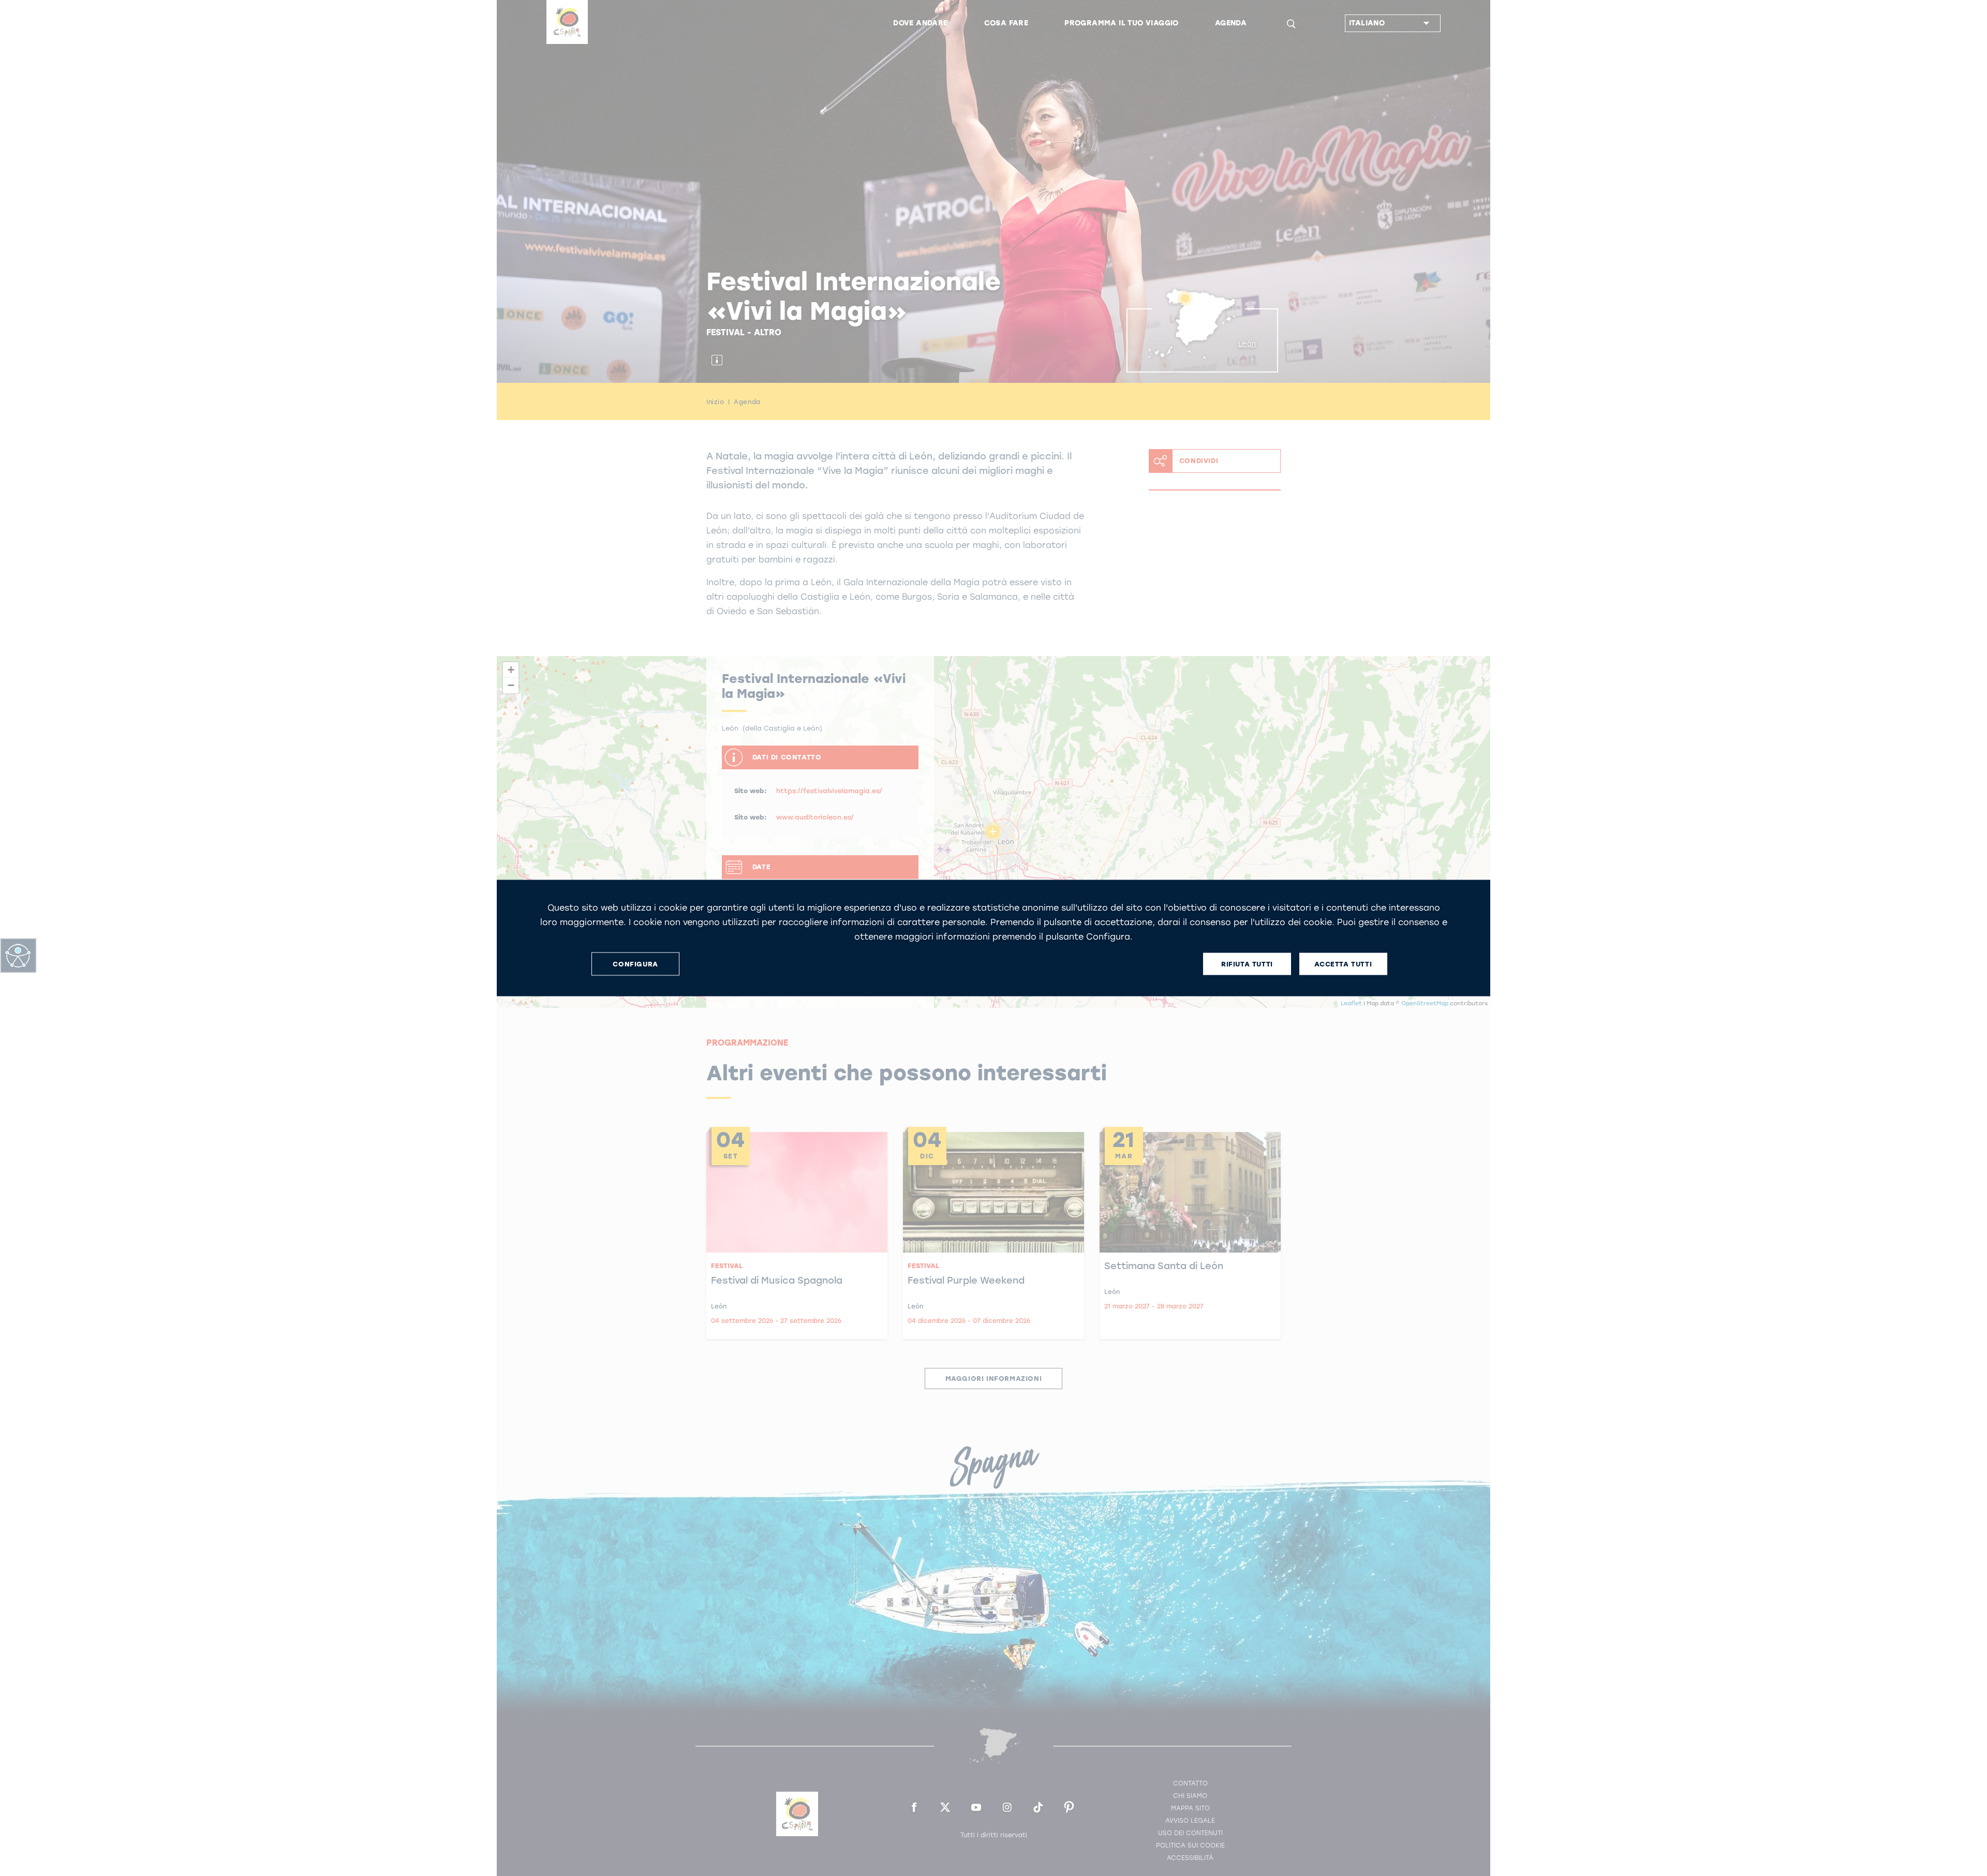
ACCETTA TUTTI (1343, 964)
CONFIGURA (635, 964)
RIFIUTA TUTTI (1247, 964)
